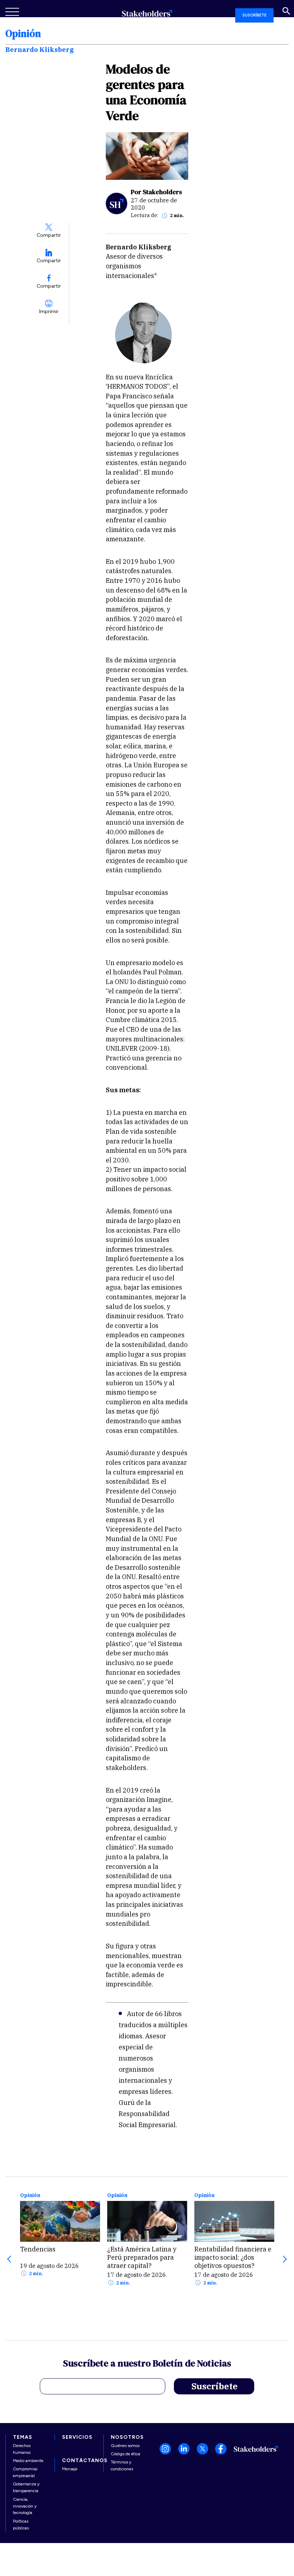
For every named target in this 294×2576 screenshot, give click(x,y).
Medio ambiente (28, 2461)
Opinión (30, 2195)
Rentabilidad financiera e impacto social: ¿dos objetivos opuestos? (233, 2257)
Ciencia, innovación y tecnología (25, 2506)
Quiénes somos (125, 2446)
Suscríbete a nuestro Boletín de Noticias (147, 2364)
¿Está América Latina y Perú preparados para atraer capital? (142, 2257)
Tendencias (38, 2249)
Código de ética (125, 2454)
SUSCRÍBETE (254, 15)
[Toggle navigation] (13, 12)
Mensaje (70, 2469)
